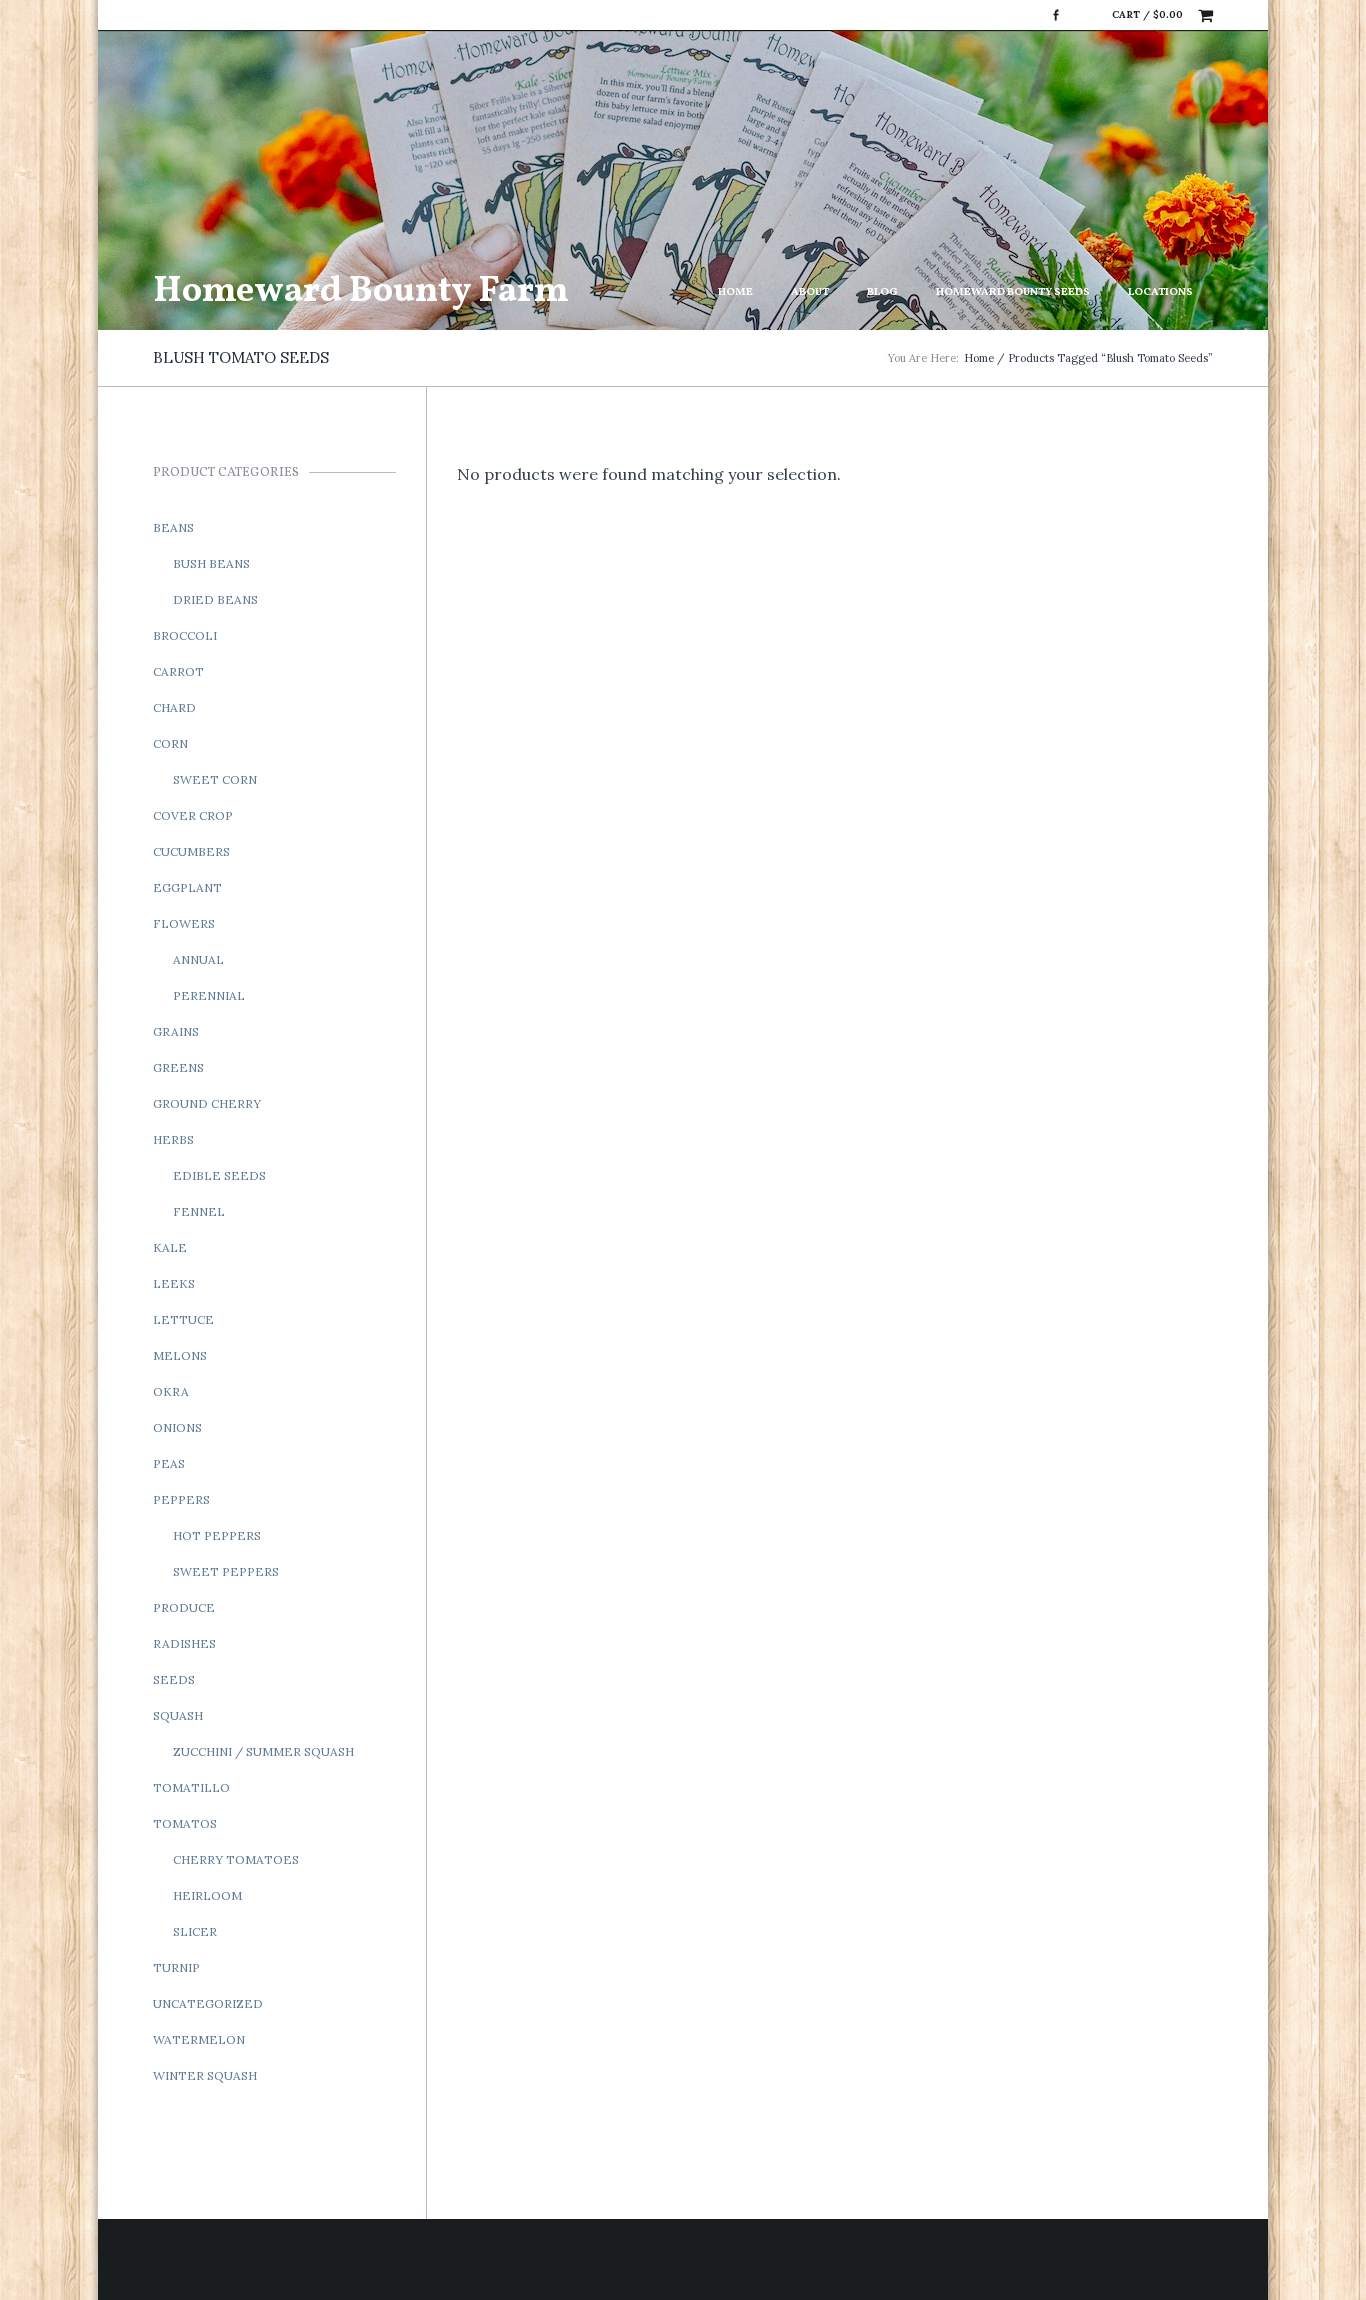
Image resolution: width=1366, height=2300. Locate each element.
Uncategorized (208, 2003)
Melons (180, 1355)
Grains (176, 1031)
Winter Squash (205, 2075)
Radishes (184, 1643)
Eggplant (187, 887)
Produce (184, 1607)
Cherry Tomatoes (236, 1859)
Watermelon (199, 2039)
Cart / (1147, 14)
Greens (178, 1067)
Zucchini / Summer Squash (263, 1751)
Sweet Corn (215, 779)
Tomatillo (191, 1787)
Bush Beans (211, 563)
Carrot (178, 671)
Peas (169, 1463)
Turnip (176, 1967)
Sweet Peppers (226, 1571)
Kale (170, 1247)
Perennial (209, 995)
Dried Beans (215, 599)
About (810, 292)
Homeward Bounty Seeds (1013, 292)
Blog (882, 292)
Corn (170, 743)
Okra (171, 1391)
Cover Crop (193, 815)
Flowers (184, 923)
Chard (174, 707)
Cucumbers (191, 851)
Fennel (199, 1211)
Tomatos (185, 1823)
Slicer (195, 1931)
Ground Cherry (207, 1103)
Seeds (174, 1679)
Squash (178, 1715)
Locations (1160, 292)
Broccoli (185, 635)
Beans (173, 527)
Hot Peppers (217, 1535)
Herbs (173, 1139)
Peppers (181, 1499)
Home (735, 292)
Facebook (1056, 15)
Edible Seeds (219, 1175)
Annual (198, 959)
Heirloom (207, 1895)
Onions (177, 1427)
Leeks (174, 1283)
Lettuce (183, 1319)
